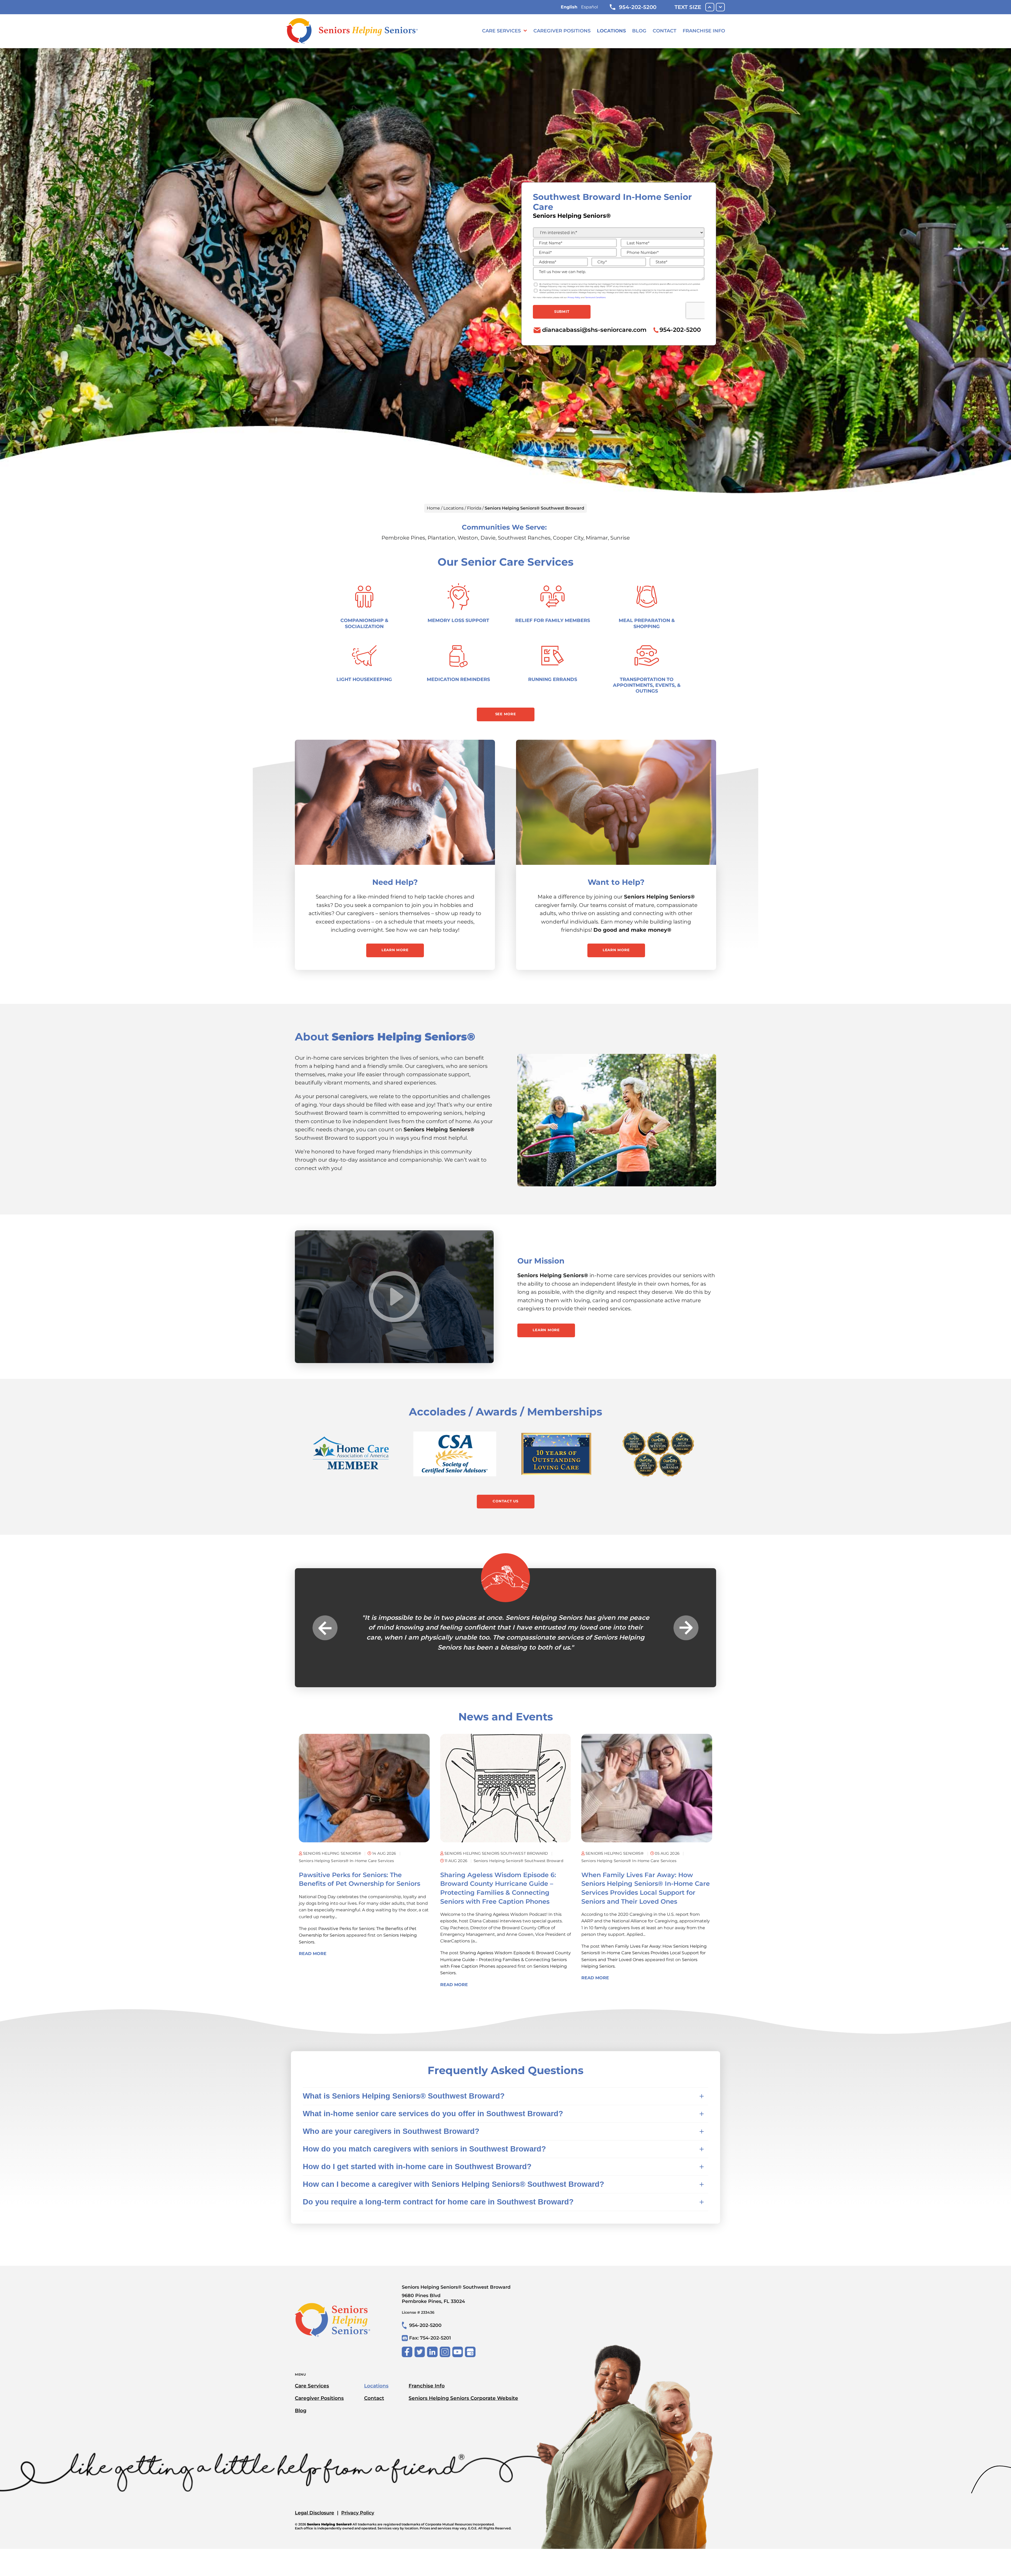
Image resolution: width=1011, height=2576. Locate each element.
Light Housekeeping (364, 679)
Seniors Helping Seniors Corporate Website (463, 2398)
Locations (611, 31)
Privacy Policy (358, 2513)
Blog (639, 31)
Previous (325, 1628)
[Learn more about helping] (616, 802)
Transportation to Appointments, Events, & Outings (647, 685)
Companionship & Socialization (364, 623)
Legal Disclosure (314, 2513)
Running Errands (553, 679)
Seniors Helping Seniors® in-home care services (346, 1861)
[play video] (394, 1297)
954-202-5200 (638, 7)
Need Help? (395, 882)
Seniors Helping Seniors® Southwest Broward (519, 1861)
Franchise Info (704, 31)
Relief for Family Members (553, 620)
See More (506, 714)
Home (433, 508)
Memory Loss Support (458, 620)
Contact (665, 31)
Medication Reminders (458, 679)
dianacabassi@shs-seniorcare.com (594, 330)
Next (686, 1628)
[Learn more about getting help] (395, 802)
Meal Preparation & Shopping (647, 623)
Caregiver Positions (562, 31)
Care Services (501, 31)
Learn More (395, 950)
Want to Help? (616, 882)
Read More (313, 1954)
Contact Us (506, 1501)
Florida (474, 508)
